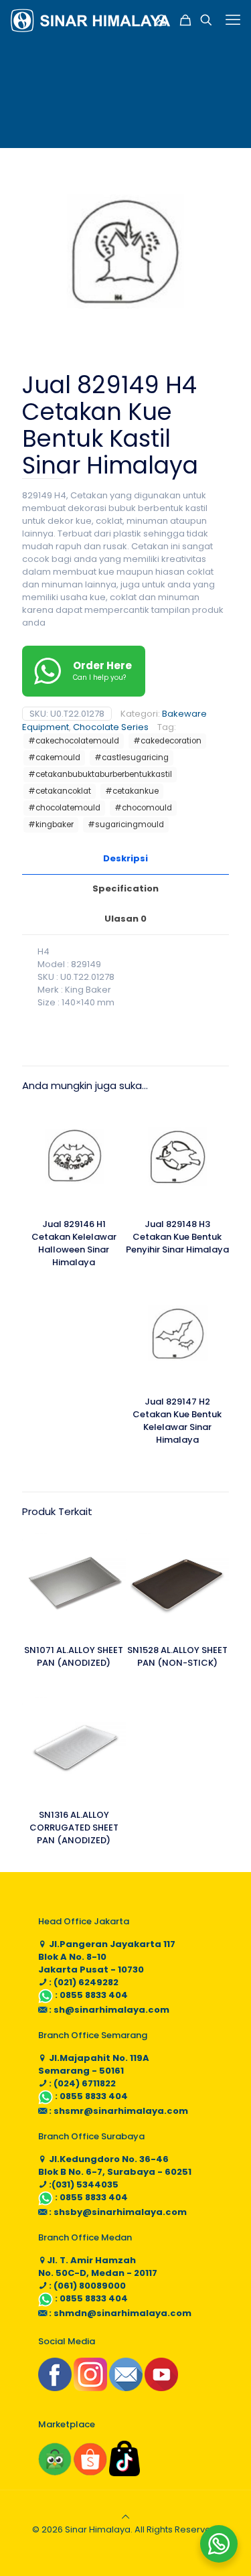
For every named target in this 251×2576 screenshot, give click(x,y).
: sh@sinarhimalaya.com (108, 2010)
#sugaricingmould (126, 825)
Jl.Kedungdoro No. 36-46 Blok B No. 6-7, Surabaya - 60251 (115, 2165)
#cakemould (54, 758)
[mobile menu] (233, 20)
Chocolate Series (111, 727)
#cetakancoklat (60, 791)
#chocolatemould (64, 808)
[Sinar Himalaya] (90, 20)
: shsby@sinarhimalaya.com (117, 2212)
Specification (125, 888)
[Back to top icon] (125, 2517)
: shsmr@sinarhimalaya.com (117, 2111)
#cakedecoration (167, 741)
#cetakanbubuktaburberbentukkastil (100, 774)
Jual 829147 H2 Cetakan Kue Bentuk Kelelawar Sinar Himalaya (177, 1421)
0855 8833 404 (94, 1995)
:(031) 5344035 (83, 2185)
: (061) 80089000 (86, 2286)
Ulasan (125, 919)
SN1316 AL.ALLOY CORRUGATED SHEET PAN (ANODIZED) (74, 1828)
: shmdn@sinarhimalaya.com (119, 2313)
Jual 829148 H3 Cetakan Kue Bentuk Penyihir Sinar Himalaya (177, 1237)
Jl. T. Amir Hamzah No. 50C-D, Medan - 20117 (98, 2267)
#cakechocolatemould (74, 741)
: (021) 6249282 (83, 1982)
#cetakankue (132, 791)
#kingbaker (51, 825)
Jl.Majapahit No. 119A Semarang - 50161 (94, 2064)
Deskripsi (125, 858)
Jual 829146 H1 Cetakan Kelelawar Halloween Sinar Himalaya (74, 1243)
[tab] (125, 859)
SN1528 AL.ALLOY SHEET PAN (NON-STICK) (177, 1656)
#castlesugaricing (132, 758)
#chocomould (143, 808)
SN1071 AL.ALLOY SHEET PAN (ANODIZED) (74, 1656)
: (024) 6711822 (81, 2083)
